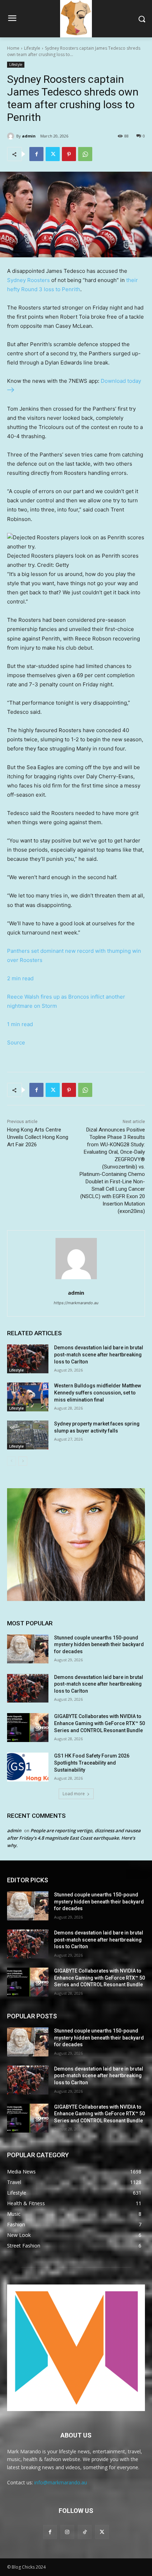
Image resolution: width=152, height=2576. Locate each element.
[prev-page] (11, 1461)
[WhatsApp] (85, 154)
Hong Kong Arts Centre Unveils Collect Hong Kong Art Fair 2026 (38, 1137)
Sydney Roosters (28, 280)
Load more (74, 1794)
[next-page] (23, 1461)
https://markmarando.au (76, 1303)
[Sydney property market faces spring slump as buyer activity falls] (28, 1435)
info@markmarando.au (61, 2482)
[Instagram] (67, 2532)
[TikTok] (85, 2532)
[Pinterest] (69, 154)
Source (16, 1042)
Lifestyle (32, 48)
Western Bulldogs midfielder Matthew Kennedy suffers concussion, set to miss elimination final (98, 1393)
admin (29, 136)
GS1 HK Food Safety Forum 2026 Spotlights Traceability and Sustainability (92, 1763)
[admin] (12, 136)
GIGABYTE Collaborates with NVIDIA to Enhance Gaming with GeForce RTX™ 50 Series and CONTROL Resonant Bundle (100, 1723)
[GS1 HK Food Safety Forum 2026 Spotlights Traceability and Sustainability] (28, 1767)
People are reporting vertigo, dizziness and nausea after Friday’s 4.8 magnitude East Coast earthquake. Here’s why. (74, 1838)
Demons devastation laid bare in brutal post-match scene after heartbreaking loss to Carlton (99, 1354)
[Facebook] (36, 154)
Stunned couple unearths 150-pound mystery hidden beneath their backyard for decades (99, 1645)
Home (13, 48)
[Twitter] (53, 154)
